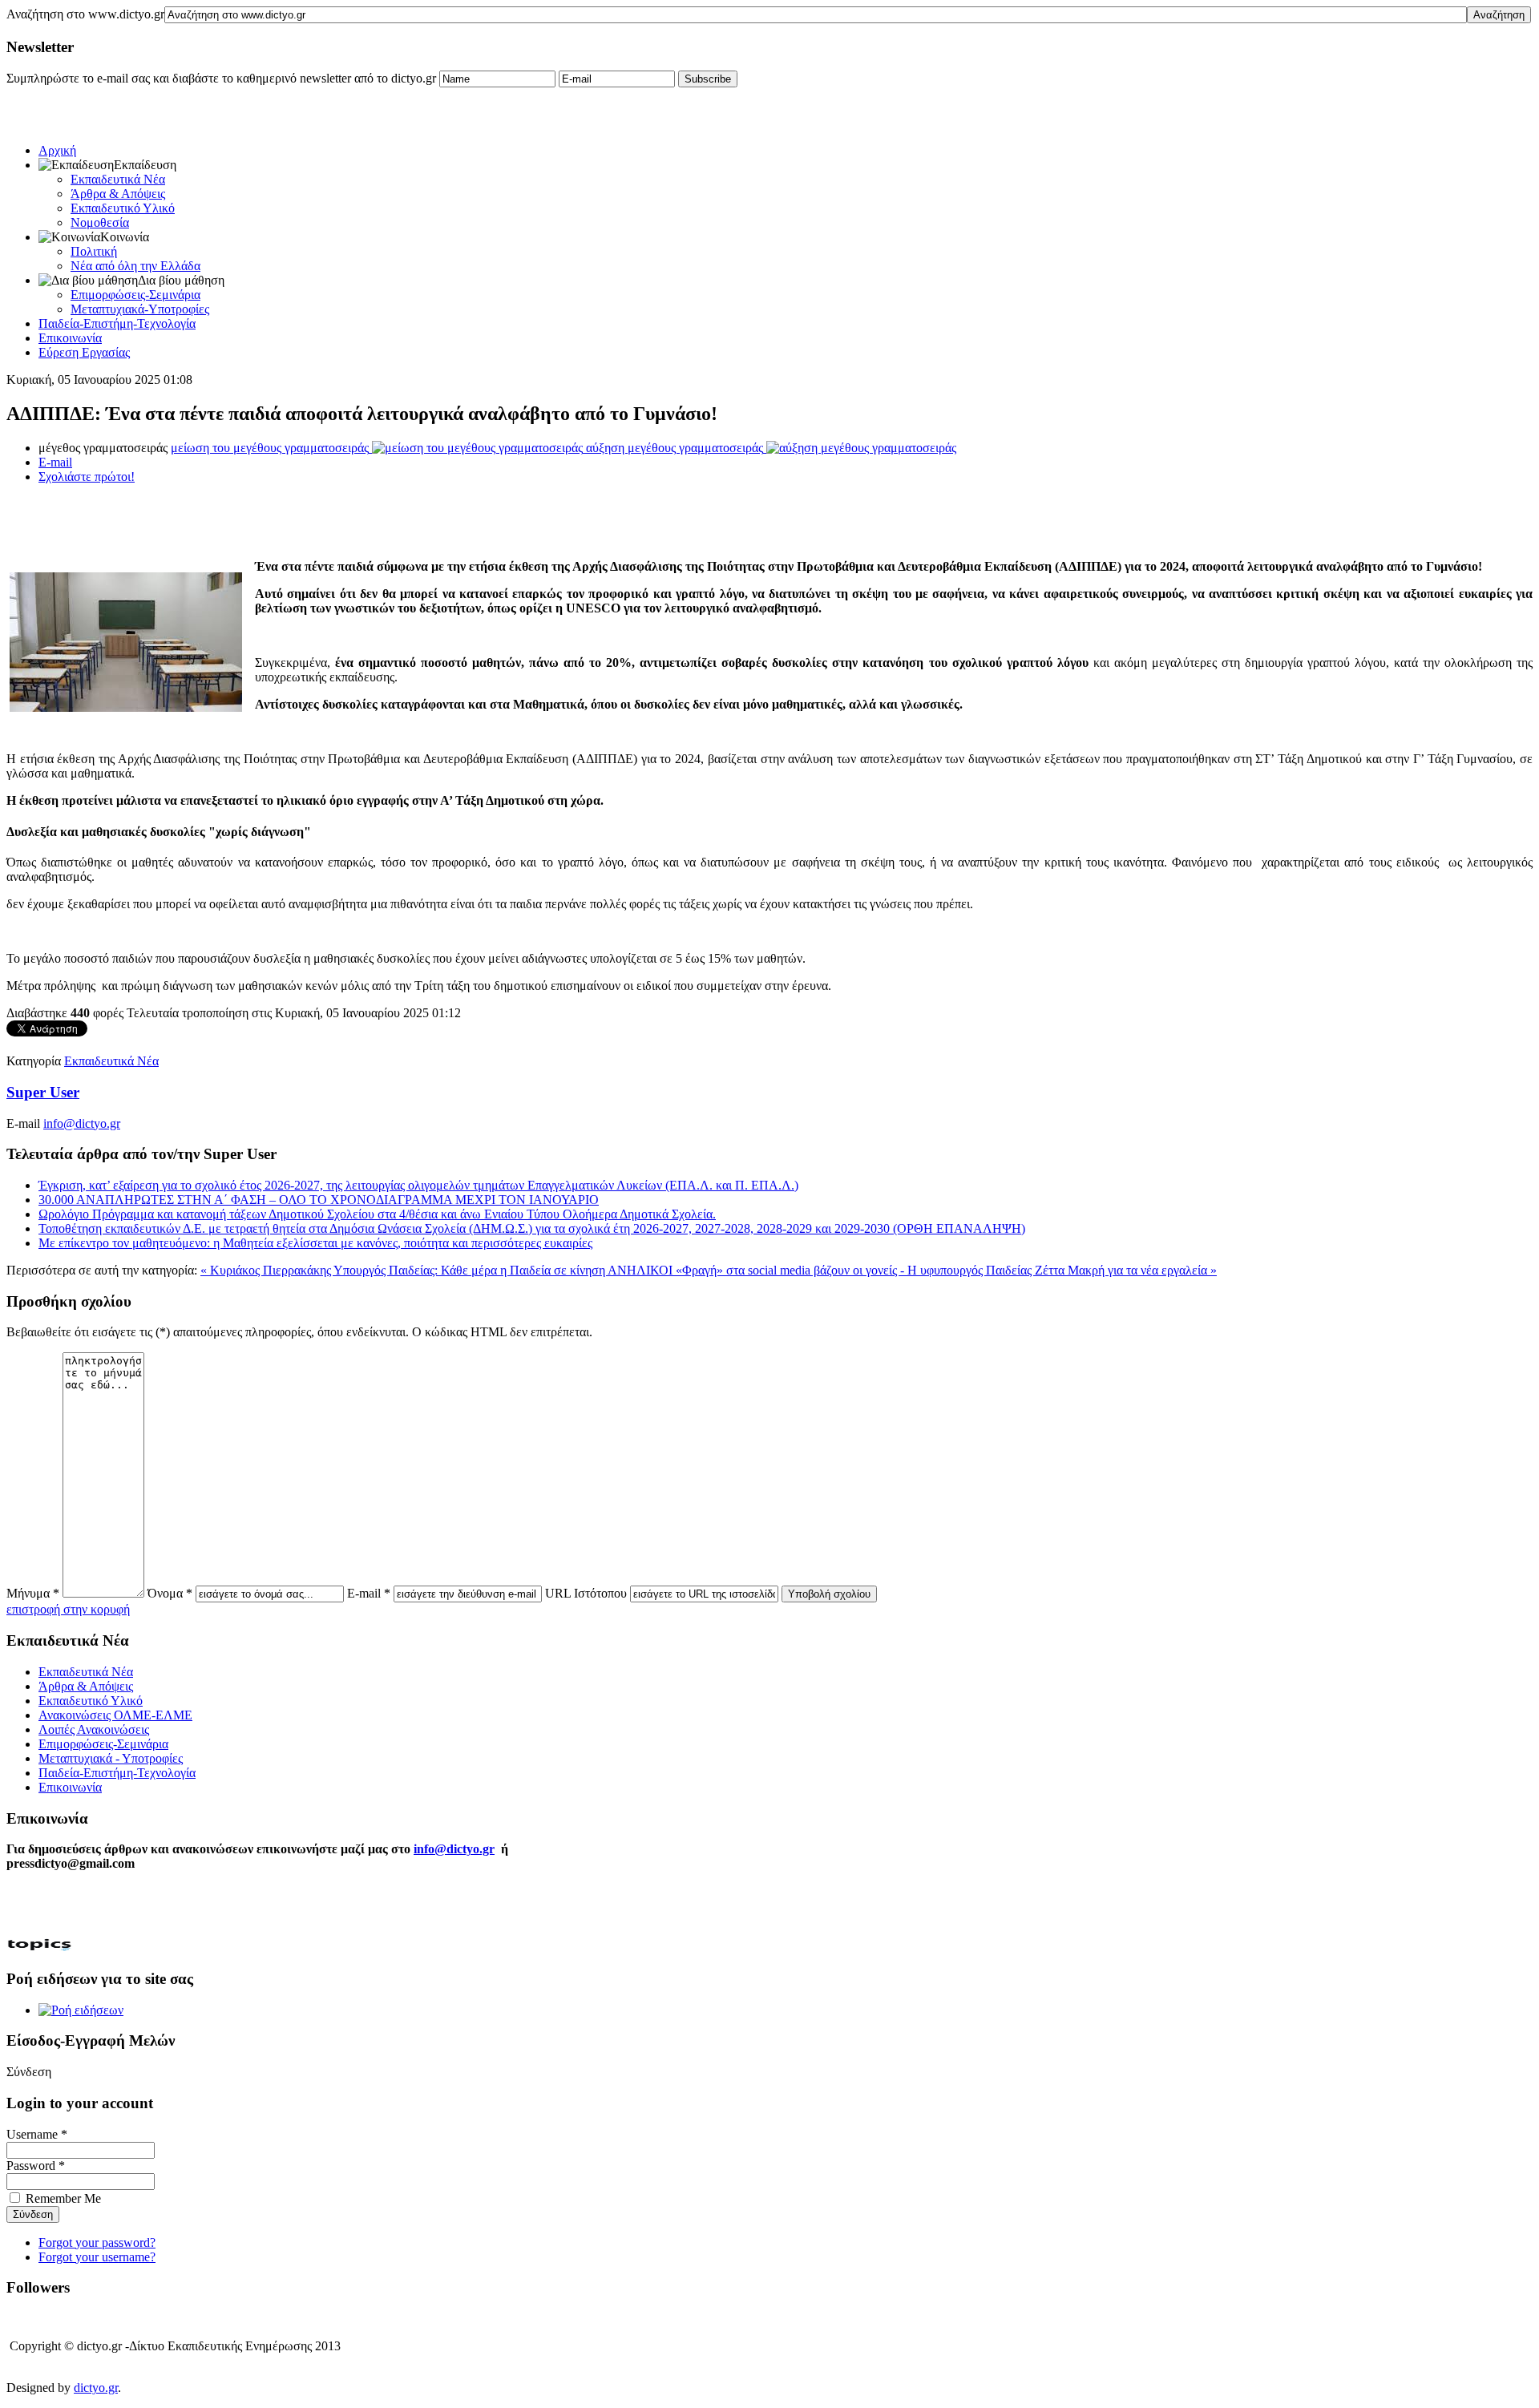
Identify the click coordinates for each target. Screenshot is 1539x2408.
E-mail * (369, 1593)
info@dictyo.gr (82, 1123)
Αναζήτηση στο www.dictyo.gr (85, 14)
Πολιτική (94, 251)
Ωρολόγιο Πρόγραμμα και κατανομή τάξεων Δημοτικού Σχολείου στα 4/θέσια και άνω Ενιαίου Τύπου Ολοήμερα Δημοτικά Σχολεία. (377, 1214)
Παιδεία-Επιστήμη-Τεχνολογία (117, 323)
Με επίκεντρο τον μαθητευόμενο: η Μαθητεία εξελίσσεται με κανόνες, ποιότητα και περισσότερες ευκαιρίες (315, 1243)
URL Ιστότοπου (586, 1593)
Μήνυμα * (33, 1593)
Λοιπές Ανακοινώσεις (94, 1729)
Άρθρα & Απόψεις (118, 194)
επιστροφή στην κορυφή (68, 1609)
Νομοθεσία (100, 222)
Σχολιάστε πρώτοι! (87, 477)
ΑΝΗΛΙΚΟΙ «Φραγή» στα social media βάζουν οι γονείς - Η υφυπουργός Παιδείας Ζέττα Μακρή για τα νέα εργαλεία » (912, 1270)
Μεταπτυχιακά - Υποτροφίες (111, 1758)
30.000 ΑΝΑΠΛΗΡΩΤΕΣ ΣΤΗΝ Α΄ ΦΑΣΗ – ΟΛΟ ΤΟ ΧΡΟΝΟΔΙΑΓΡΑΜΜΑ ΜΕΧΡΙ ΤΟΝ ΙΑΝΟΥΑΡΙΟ (319, 1200)
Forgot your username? (97, 2257)
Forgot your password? (97, 2242)
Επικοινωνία (70, 338)
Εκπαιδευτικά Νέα (118, 179)
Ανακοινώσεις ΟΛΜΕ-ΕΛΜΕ (115, 1715)
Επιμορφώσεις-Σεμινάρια (135, 295)
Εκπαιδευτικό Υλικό (123, 208)
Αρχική (57, 150)
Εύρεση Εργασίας (84, 352)
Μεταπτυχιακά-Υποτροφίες (140, 309)
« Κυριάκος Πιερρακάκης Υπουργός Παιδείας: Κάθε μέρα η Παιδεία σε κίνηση (404, 1270)
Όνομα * (170, 1593)
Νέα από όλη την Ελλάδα (135, 266)
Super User (43, 1092)
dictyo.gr (96, 2388)
